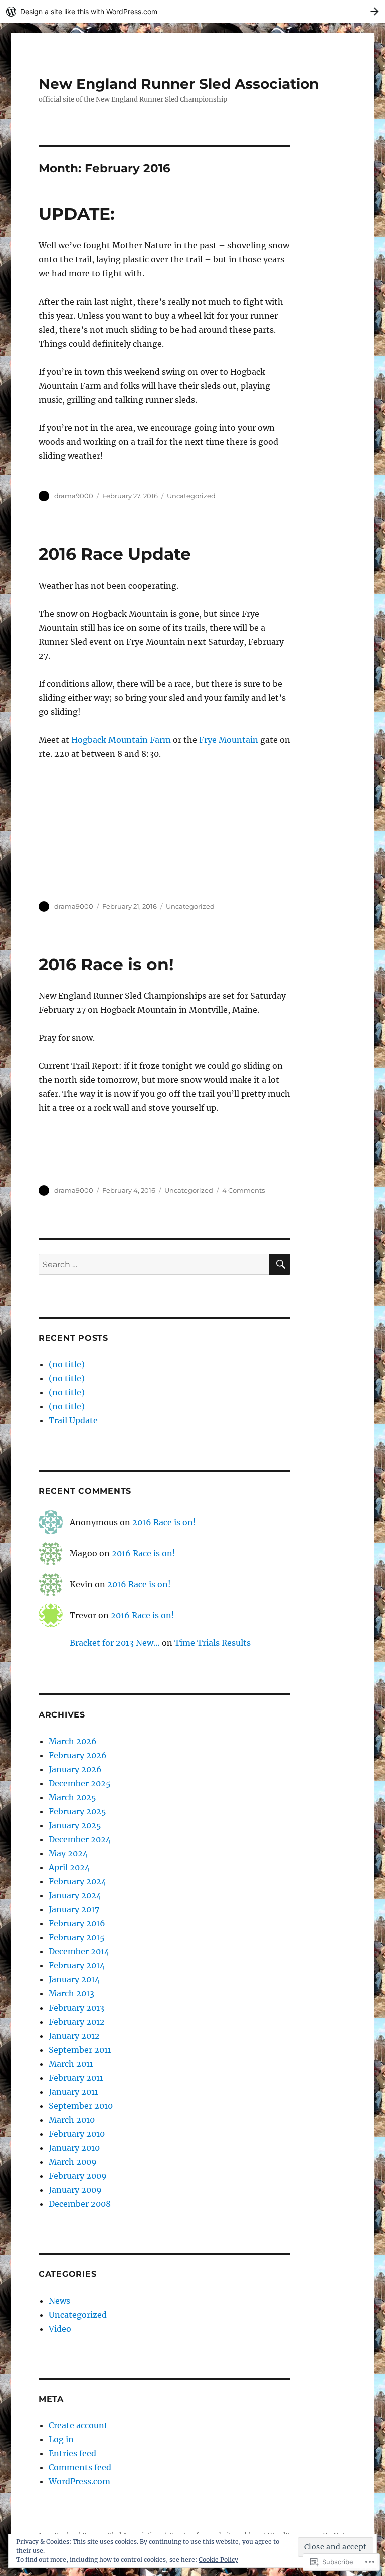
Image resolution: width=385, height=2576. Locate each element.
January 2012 (74, 2036)
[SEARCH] (280, 1264)
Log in (61, 2439)
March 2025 (72, 1797)
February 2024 (77, 1881)
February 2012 (77, 2022)
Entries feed (72, 2453)
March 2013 (71, 1993)
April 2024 (69, 1867)
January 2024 (75, 1895)
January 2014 (74, 1979)
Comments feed (80, 2467)
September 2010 (81, 2106)
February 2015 (77, 1937)
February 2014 (77, 1965)
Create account (78, 2425)
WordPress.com (79, 2481)
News (59, 2301)
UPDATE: (77, 214)
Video (60, 2329)
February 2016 (77, 1923)
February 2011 (76, 2078)
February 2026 (78, 1755)
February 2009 (78, 2176)
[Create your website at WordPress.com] (192, 11)
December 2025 (80, 1783)
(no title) (67, 1364)
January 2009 (75, 2190)
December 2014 (79, 1951)
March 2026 (73, 1741)
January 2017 (74, 1909)
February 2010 (77, 2134)
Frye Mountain (229, 740)
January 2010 (74, 2148)
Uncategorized (191, 496)
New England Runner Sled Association (179, 84)
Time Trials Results (213, 1643)
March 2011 (71, 2064)
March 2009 (73, 2162)
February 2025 (77, 1811)
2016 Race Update (115, 554)
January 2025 (75, 1825)
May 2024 (68, 1853)
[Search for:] (154, 1264)
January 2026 (75, 1769)
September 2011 (80, 2050)
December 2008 (80, 2204)
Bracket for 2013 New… (115, 1643)
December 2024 (80, 1839)
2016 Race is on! (106, 964)
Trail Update (73, 1420)
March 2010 (72, 2120)
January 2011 (73, 2092)
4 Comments (243, 1190)
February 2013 (76, 2008)
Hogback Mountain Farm (121, 740)
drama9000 (74, 496)
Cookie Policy (218, 2560)
